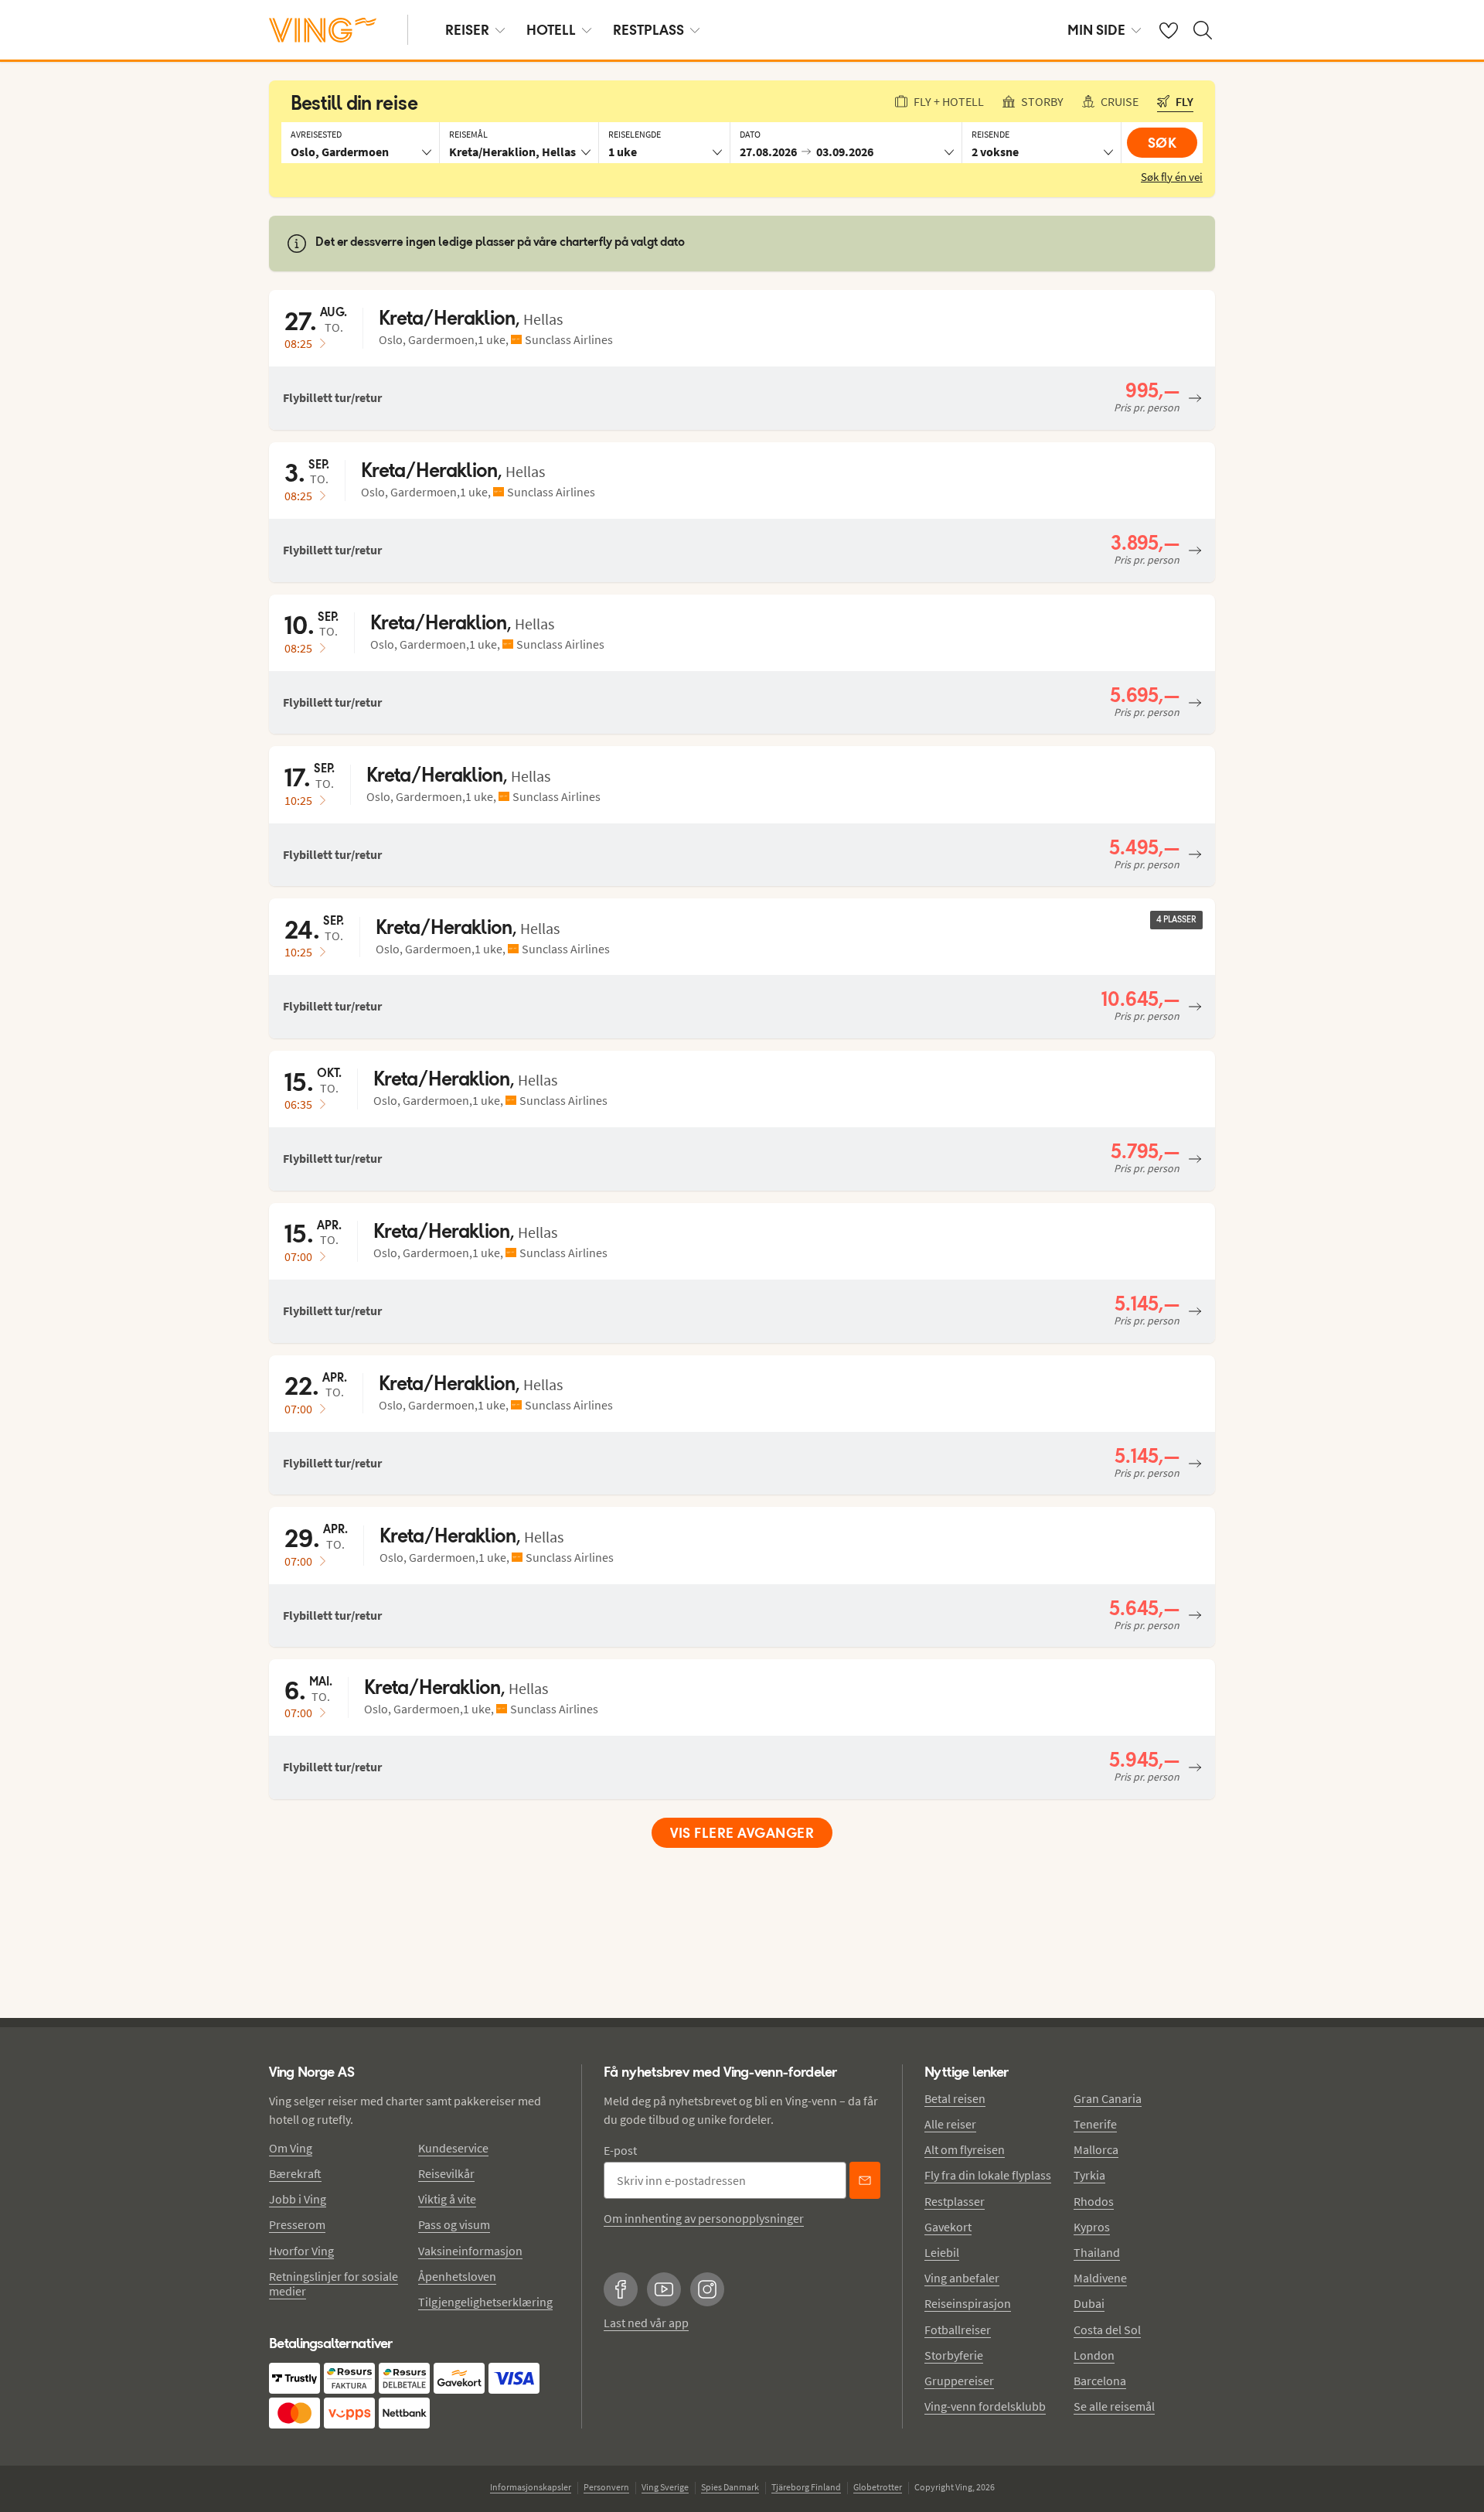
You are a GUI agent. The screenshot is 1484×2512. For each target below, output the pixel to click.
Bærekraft (295, 2173)
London (1094, 2355)
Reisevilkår (446, 2173)
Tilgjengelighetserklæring (485, 2302)
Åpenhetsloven (457, 2276)
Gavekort (948, 2227)
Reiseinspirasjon (968, 2303)
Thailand (1097, 2252)
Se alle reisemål (1114, 2406)
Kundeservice (453, 2148)
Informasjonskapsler (531, 2487)
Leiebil (942, 2252)
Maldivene (1100, 2278)
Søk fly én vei (1172, 177)
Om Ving (291, 2148)
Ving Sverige (665, 2487)
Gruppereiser (959, 2381)
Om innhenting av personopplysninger (704, 2218)
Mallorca (1096, 2149)
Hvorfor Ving (301, 2251)
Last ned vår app (646, 2323)
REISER (467, 30)
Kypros (1092, 2227)
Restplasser (955, 2201)
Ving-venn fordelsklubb (985, 2406)
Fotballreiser (958, 2330)
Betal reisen (955, 2098)
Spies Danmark (730, 2487)
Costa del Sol (1107, 2330)
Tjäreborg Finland (806, 2487)
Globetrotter (878, 2487)
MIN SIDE (1096, 30)
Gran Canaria (1108, 2098)
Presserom (297, 2224)
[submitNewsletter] (865, 2180)
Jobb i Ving (298, 2199)
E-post (620, 2150)
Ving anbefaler (962, 2278)
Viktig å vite (447, 2199)
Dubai (1089, 2303)
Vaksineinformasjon (470, 2251)
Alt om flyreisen (965, 2149)
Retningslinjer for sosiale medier (334, 2284)
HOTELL (551, 30)
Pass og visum (454, 2224)
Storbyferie (954, 2355)
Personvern (606, 2487)
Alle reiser (950, 2124)
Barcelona (1100, 2381)
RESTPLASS (648, 30)
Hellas (543, 319)
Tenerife (1095, 2124)
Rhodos (1094, 2201)
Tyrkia (1089, 2175)
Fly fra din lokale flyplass (988, 2175)
